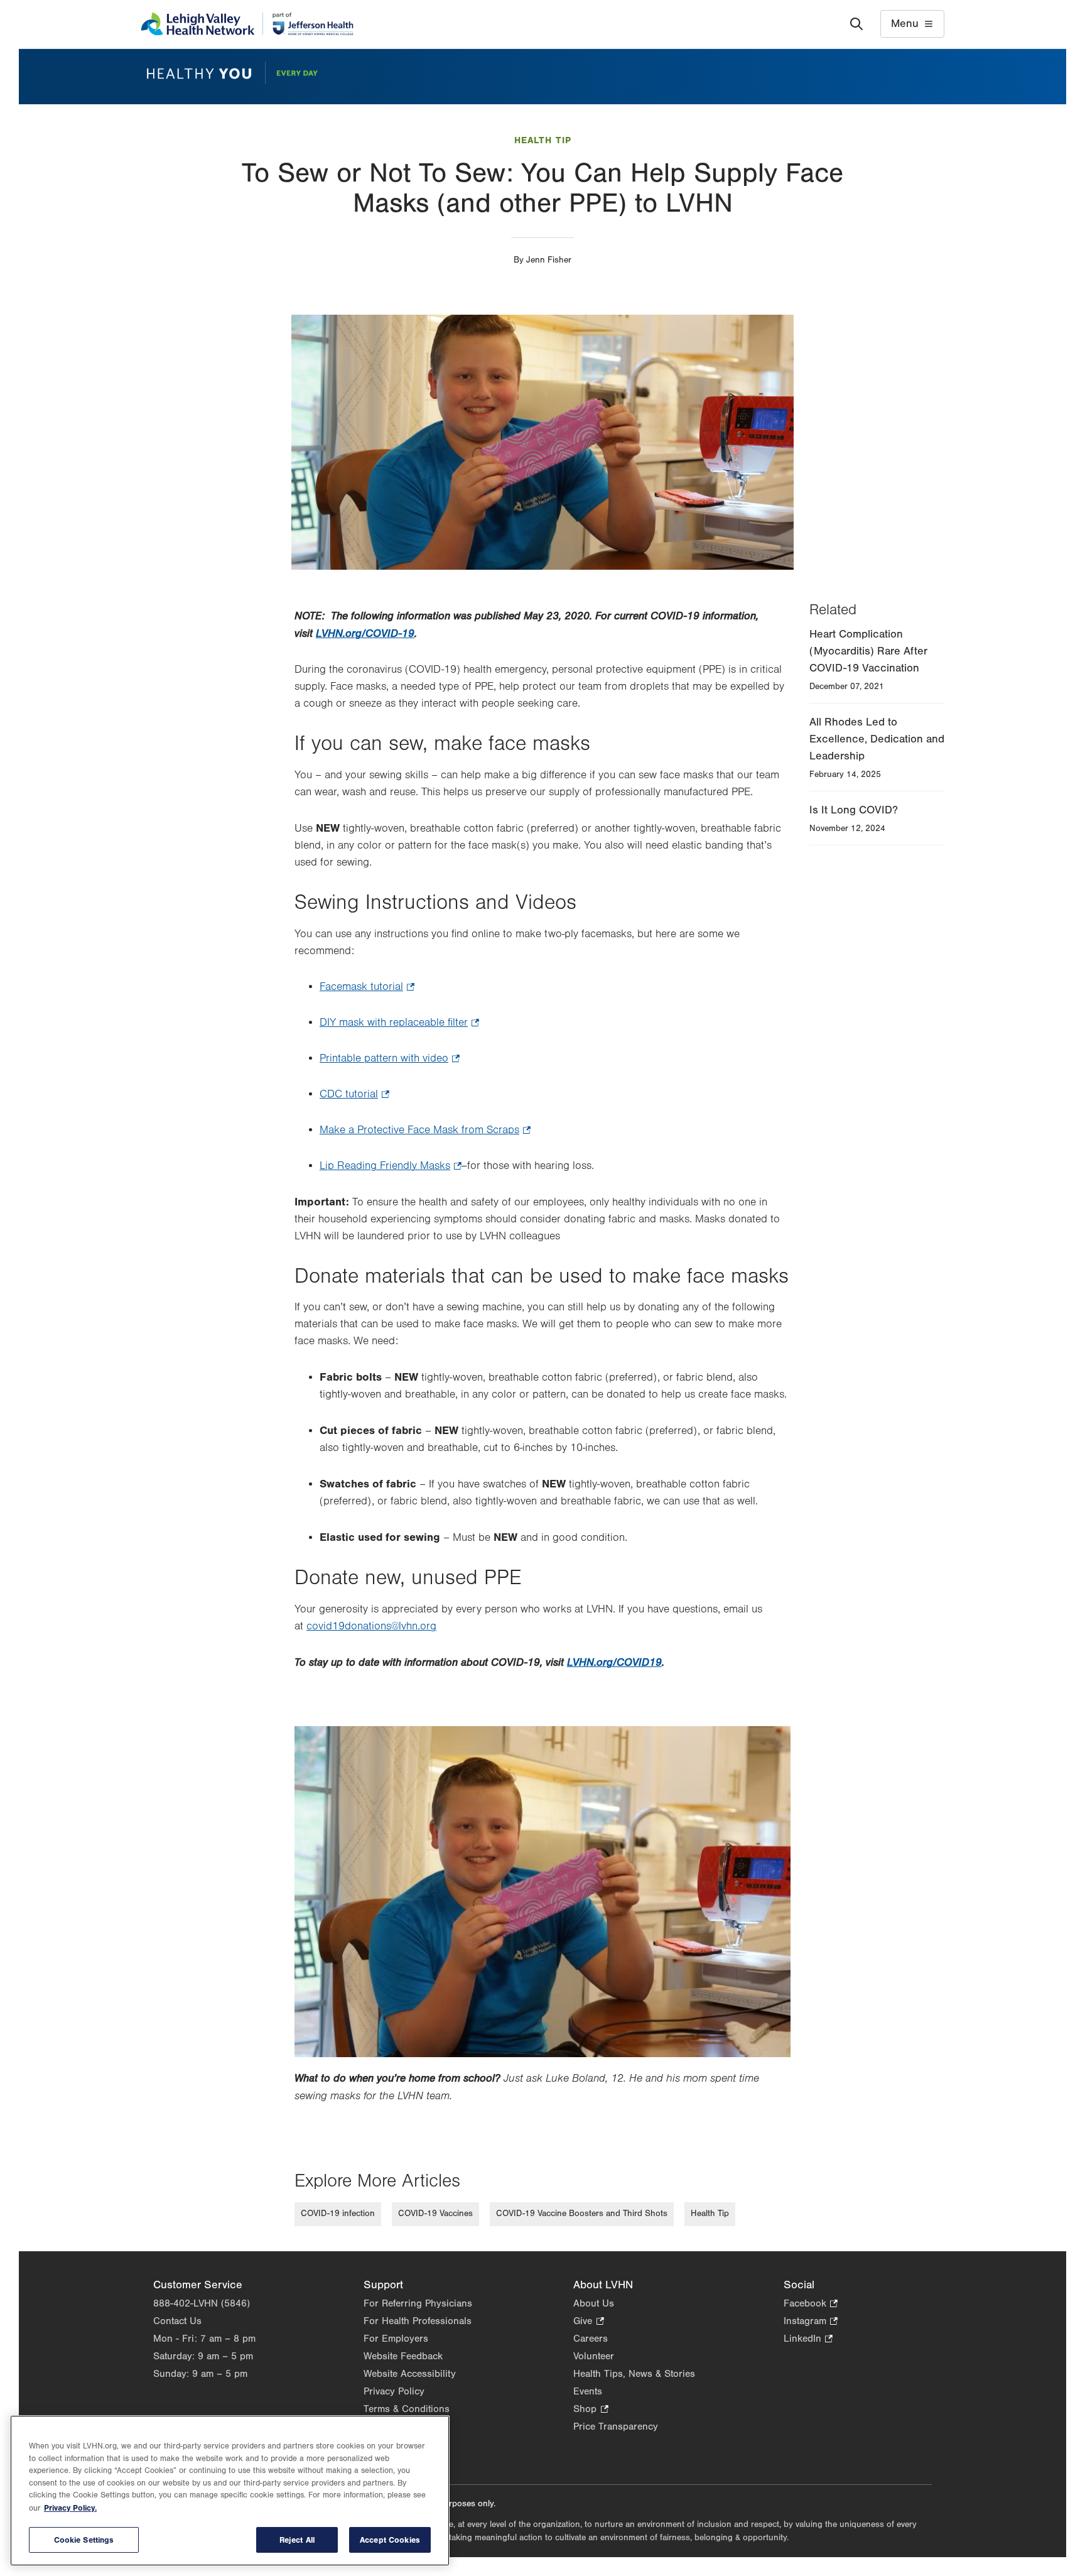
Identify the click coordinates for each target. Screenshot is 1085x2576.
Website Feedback (403, 2356)
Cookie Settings (84, 2540)
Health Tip (543, 140)
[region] (230, 2491)
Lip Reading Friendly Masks (391, 1167)
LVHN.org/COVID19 (614, 1662)
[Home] (247, 24)
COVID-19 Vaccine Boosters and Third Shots (582, 2214)
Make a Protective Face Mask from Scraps (425, 1131)
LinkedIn (808, 2340)
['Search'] (856, 24)
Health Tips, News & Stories (634, 2374)
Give (588, 2322)
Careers (591, 2339)
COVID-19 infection (338, 2214)
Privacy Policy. (70, 2508)
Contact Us (177, 2321)
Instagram (811, 2322)
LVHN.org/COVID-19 (365, 633)
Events (588, 2391)
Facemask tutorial (367, 988)
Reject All (297, 2540)
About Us (594, 2303)
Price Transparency (616, 2427)
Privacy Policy (394, 2391)
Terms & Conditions (407, 2409)
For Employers (396, 2339)
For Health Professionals (418, 2321)
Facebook (811, 2304)
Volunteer (594, 2356)
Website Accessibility (410, 2374)
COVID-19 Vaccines (435, 2214)
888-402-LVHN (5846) (202, 2303)
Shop (591, 2410)
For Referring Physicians (418, 2303)
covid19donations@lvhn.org (371, 1626)
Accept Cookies (390, 2540)
